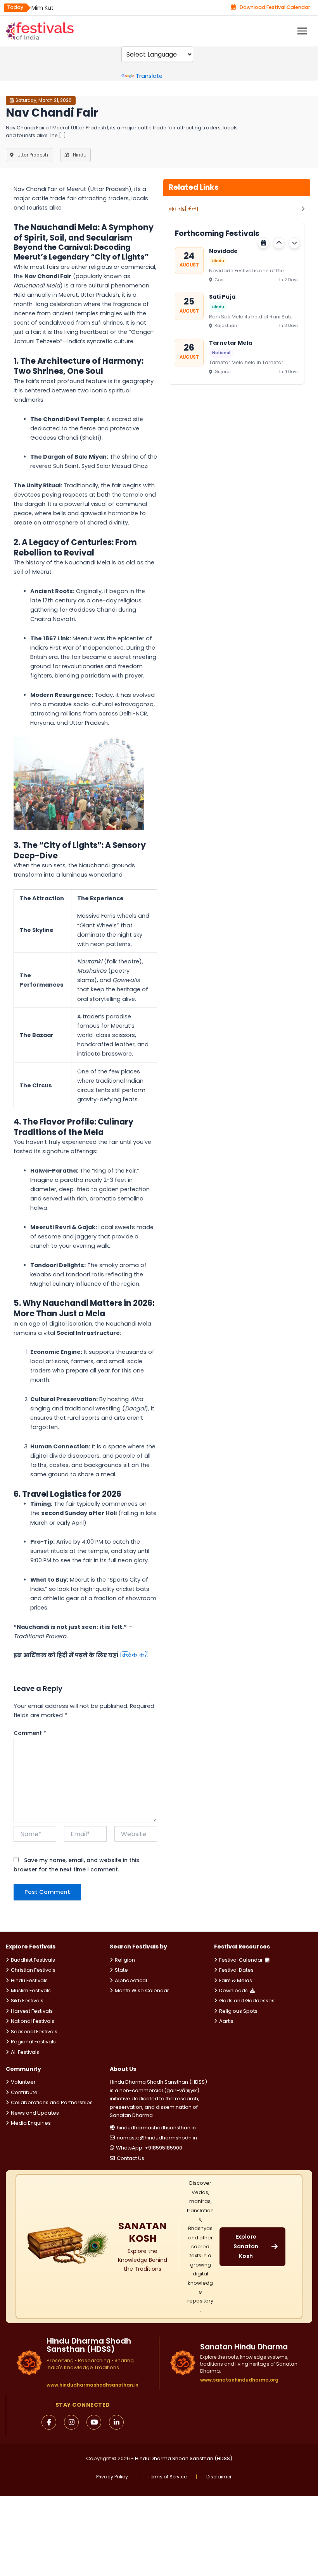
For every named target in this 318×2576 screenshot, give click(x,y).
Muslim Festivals (31, 1990)
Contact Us (130, 2158)
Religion (125, 1960)
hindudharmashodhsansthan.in (156, 2128)
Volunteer (23, 2082)
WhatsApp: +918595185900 (149, 2148)
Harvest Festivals (32, 2011)
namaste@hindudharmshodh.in (157, 2138)
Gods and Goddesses (247, 2001)
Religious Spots (238, 2011)
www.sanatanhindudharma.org (239, 2380)
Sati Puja (222, 297)
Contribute (24, 2092)
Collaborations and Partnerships (52, 2102)
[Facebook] (49, 2422)
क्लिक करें (134, 1655)
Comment (30, 1733)
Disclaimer (219, 2477)
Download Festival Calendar (275, 7)
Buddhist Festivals (33, 1960)
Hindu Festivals (29, 1980)
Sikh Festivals (27, 2001)
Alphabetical (131, 1980)
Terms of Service (167, 2477)
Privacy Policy (112, 2477)
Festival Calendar (241, 1960)
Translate (149, 76)
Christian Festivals (33, 1970)
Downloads (233, 1990)
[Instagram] (71, 2422)
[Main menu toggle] (302, 31)
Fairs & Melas (236, 1980)
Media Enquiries (31, 2123)
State (121, 1970)
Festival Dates (236, 1970)
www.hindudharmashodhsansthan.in (92, 2385)
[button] (279, 243)
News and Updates (35, 2113)
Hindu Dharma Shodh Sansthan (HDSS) (184, 2458)
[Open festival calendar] (263, 243)
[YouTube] (94, 2422)
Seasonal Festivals (34, 2032)
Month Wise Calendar (142, 1990)
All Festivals (25, 2052)
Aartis (226, 2021)
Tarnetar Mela (231, 343)
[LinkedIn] (116, 2422)
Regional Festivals (33, 2042)
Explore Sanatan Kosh (246, 2246)
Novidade (223, 251)
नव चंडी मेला (183, 209)
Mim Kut (42, 8)
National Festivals (33, 2021)
